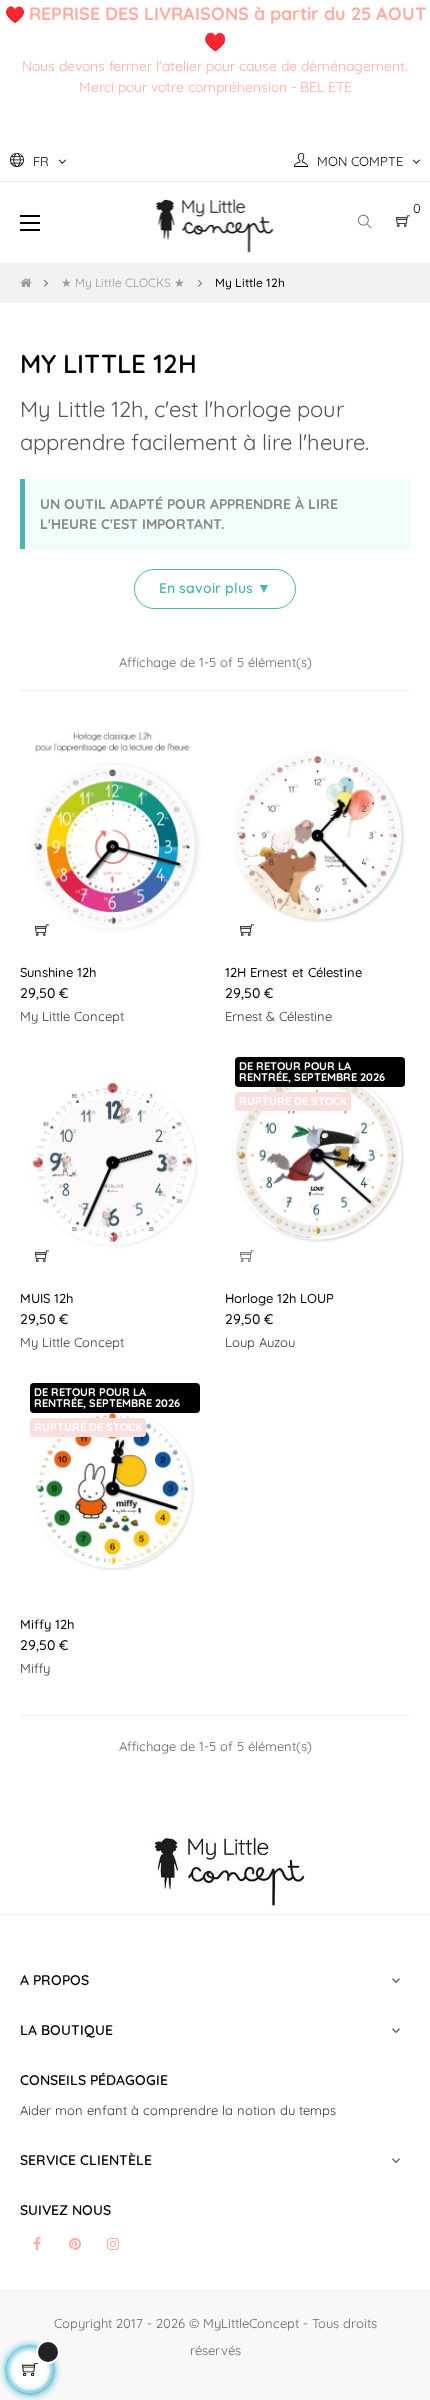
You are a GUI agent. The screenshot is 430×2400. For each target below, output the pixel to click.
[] (42, 930)
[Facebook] (37, 2244)
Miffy (35, 1668)
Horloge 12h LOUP (279, 1298)
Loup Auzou (260, 1342)
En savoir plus (215, 588)
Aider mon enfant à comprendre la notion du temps (178, 2110)
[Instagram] (113, 2244)
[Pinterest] (75, 2244)
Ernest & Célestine (278, 1016)
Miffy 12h (47, 1624)
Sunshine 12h (58, 972)
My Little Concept (72, 1016)
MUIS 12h (46, 1298)
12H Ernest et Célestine (293, 972)
